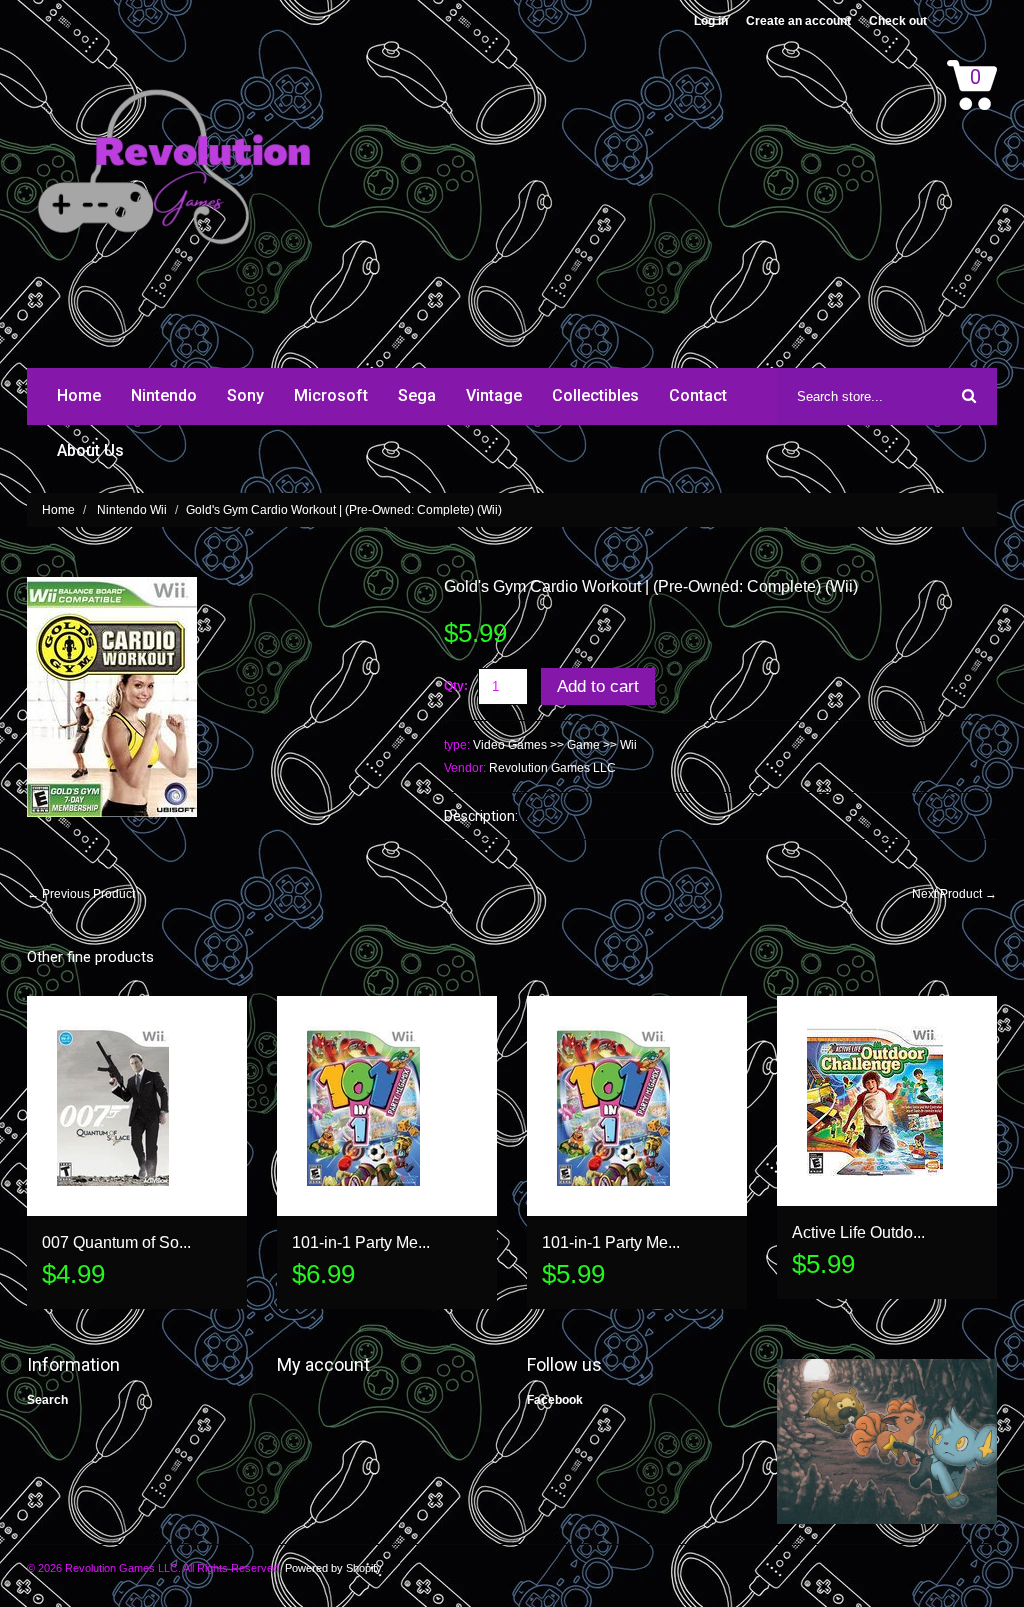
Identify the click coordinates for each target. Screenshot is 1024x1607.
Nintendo (164, 395)
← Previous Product (81, 894)
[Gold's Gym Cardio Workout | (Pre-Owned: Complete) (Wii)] (112, 586)
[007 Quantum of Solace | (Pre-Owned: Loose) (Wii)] (137, 1106)
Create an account (798, 21)
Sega (417, 395)
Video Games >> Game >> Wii (555, 745)
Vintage (494, 395)
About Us (90, 450)
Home (79, 395)
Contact (698, 395)
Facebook (555, 1400)
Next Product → (954, 894)
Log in (711, 21)
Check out (898, 21)
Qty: (456, 686)
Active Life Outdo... (858, 1232)
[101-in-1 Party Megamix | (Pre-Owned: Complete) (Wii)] (387, 1106)
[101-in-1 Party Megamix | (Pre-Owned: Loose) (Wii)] (637, 1106)
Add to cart (598, 686)
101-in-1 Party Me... (361, 1242)
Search (47, 1400)
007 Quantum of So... (116, 1242)
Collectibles (595, 395)
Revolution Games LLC (552, 768)
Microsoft (331, 395)
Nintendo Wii (132, 510)
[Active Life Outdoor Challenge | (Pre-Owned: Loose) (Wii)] (887, 1101)
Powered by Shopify (333, 1568)
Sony (245, 395)
